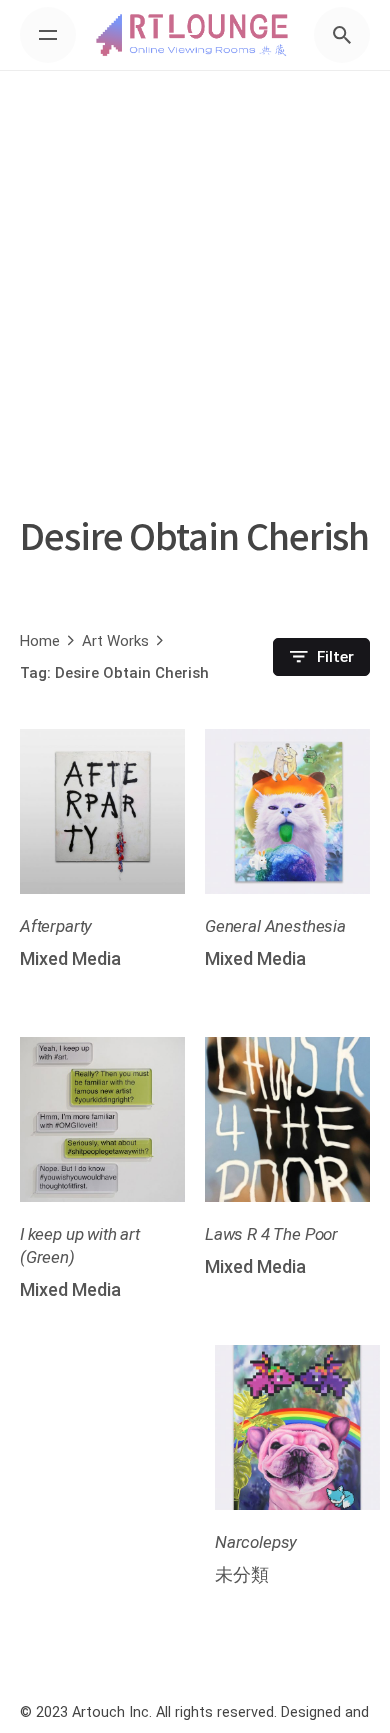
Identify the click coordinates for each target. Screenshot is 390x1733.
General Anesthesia (275, 926)
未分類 (242, 1574)
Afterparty (56, 926)
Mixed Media (70, 958)
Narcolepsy (256, 1542)
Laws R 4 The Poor (271, 1234)
